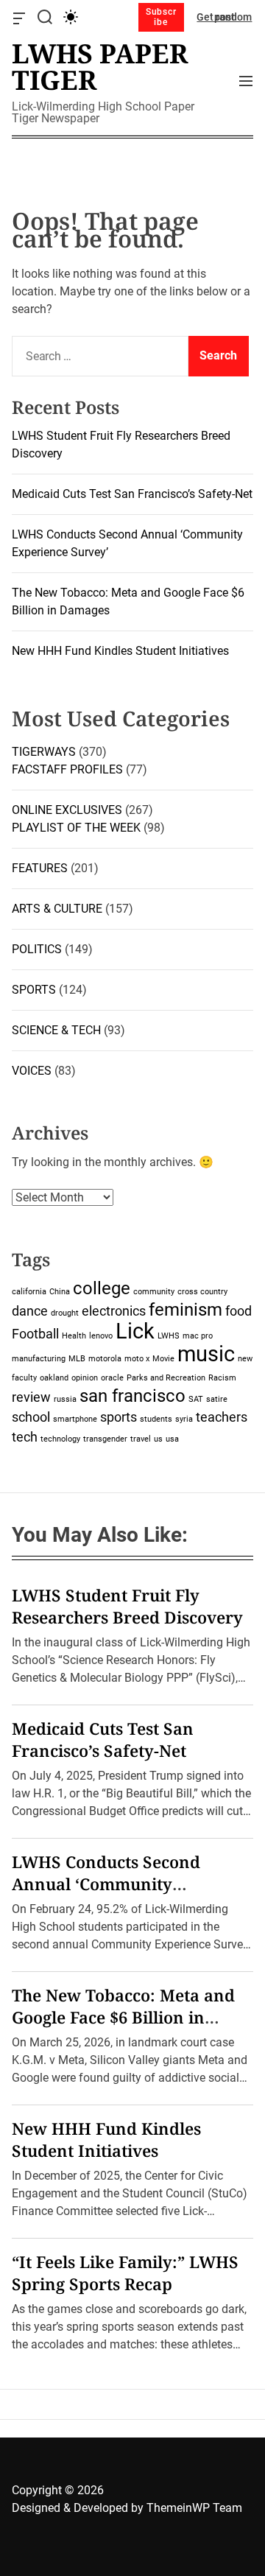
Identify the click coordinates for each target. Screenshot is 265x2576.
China (60, 1292)
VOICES (32, 1071)
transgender (105, 1439)
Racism (222, 1378)
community (154, 1292)
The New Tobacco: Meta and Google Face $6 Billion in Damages (123, 2017)
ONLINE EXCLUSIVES (67, 810)
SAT (196, 1399)
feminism (185, 1309)
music (206, 1354)
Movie (163, 1359)
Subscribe (161, 17)
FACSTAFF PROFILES (67, 769)
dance (30, 1311)
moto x (137, 1359)
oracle (112, 1378)
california (29, 1292)
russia (65, 1399)
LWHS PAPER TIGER (100, 67)
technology (60, 1439)
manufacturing (39, 1359)
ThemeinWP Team (194, 2508)
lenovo (101, 1336)
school (31, 1417)
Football (35, 1334)
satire (217, 1399)
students (156, 1419)
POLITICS (37, 949)
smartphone (75, 1419)
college (102, 1288)
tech (25, 1437)
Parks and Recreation (166, 1378)
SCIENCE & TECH (56, 1030)
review (31, 1397)
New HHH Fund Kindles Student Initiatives (120, 651)
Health (74, 1336)
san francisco (132, 1396)
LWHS (169, 1336)
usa (172, 1439)
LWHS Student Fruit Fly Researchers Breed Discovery (127, 1606)
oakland (54, 1378)
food (239, 1311)
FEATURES (40, 868)
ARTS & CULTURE (57, 909)
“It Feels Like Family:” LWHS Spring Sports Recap (125, 2273)
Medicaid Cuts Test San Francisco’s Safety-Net (132, 494)
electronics (114, 1311)
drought (65, 1313)
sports (119, 1417)
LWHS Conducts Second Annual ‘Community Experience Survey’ (106, 1884)
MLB (77, 1359)
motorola (105, 1359)
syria (184, 1419)
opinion (85, 1378)
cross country (202, 1292)
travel (141, 1439)
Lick (135, 1331)
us (158, 1439)
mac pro (198, 1336)
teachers (222, 1417)
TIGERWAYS (44, 752)
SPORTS (34, 990)
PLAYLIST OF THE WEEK (76, 828)
